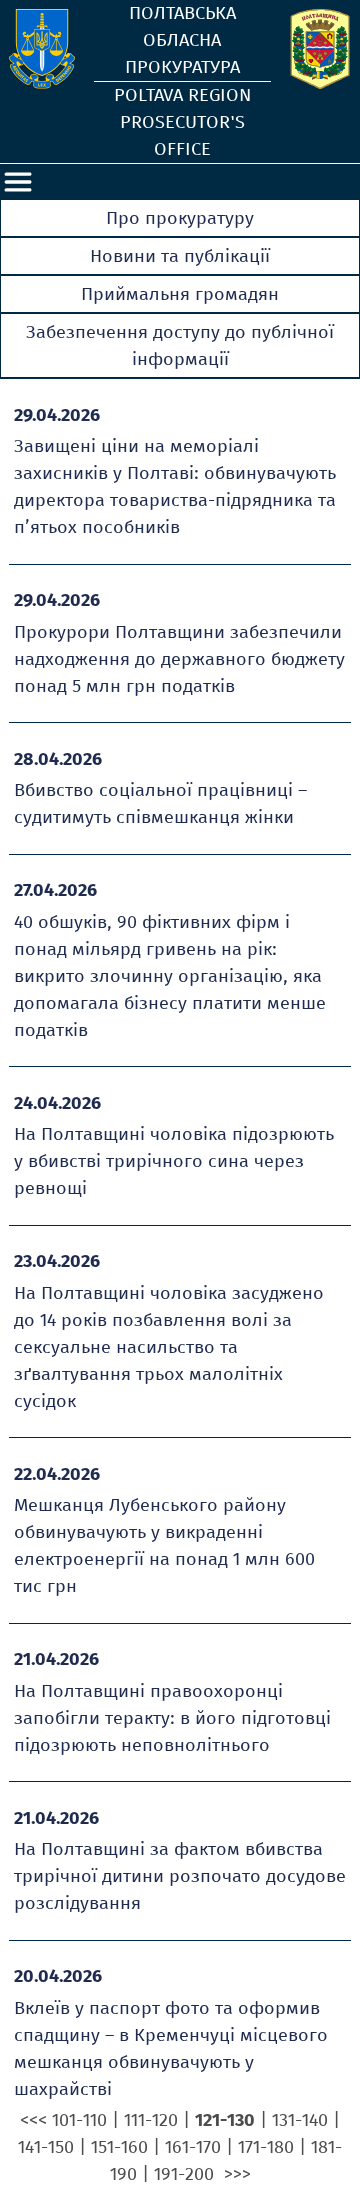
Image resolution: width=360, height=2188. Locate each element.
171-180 (266, 2147)
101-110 (79, 2120)
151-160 (119, 2147)
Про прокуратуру (180, 218)
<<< (33, 2120)
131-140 (300, 2120)
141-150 (46, 2147)
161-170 (193, 2147)
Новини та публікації (180, 256)
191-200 (184, 2174)
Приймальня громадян (180, 294)
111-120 (151, 2120)
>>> (237, 2174)
